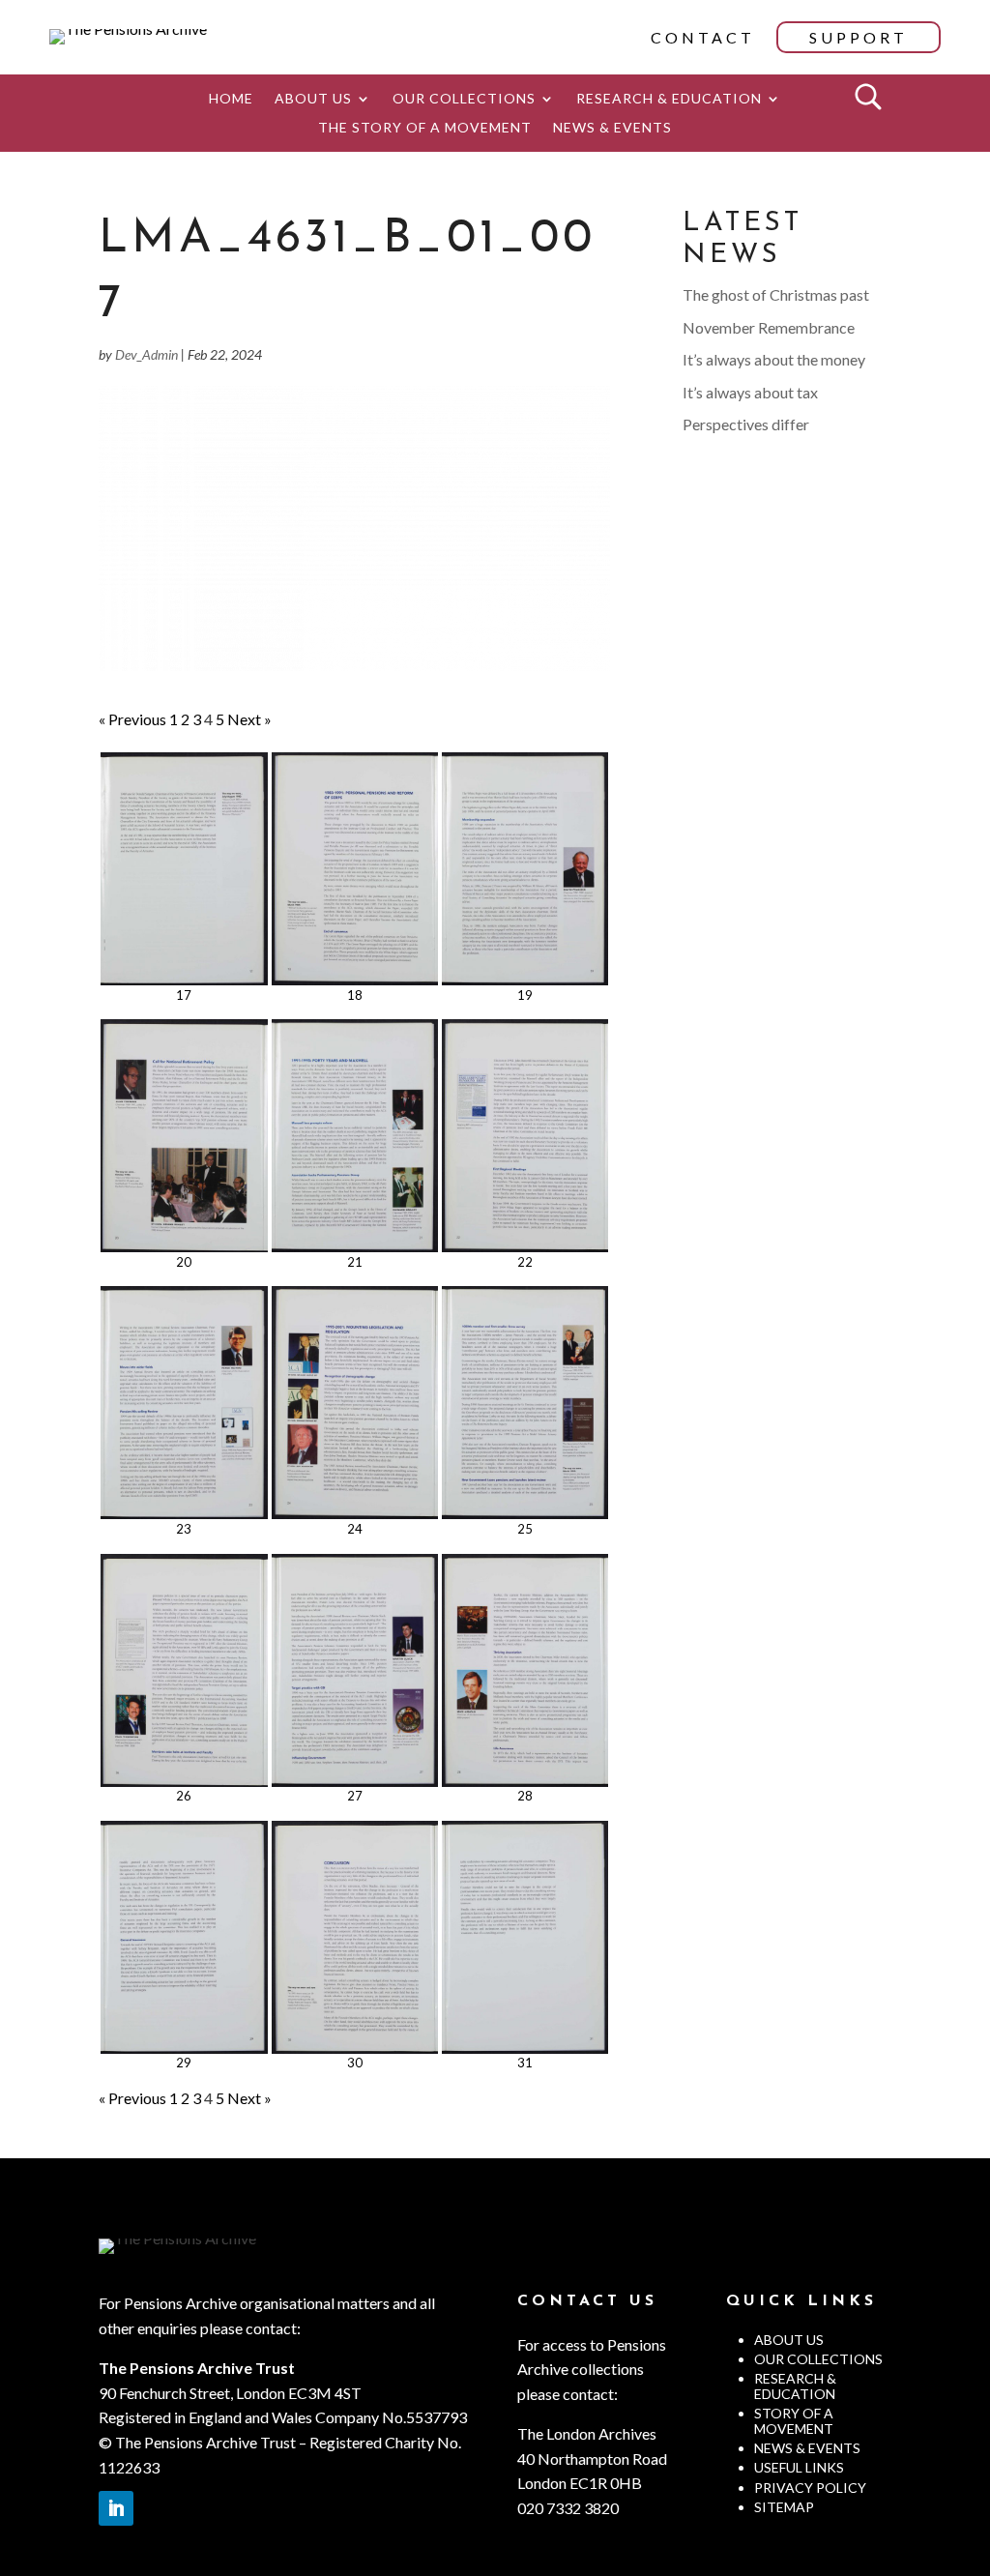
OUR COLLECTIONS (464, 99)
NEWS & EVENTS (612, 128)
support (859, 37)
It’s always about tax (750, 392)
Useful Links (799, 2467)
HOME (231, 99)
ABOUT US (313, 99)
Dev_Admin (146, 354)
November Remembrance (769, 327)
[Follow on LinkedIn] (116, 2508)
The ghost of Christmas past (776, 294)
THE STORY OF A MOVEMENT (425, 128)
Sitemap (784, 2507)
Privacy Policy (810, 2488)
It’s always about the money (774, 359)
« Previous (132, 719)
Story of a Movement (794, 2420)
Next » (249, 719)
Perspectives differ (746, 424)
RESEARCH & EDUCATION (669, 99)
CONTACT (703, 37)
